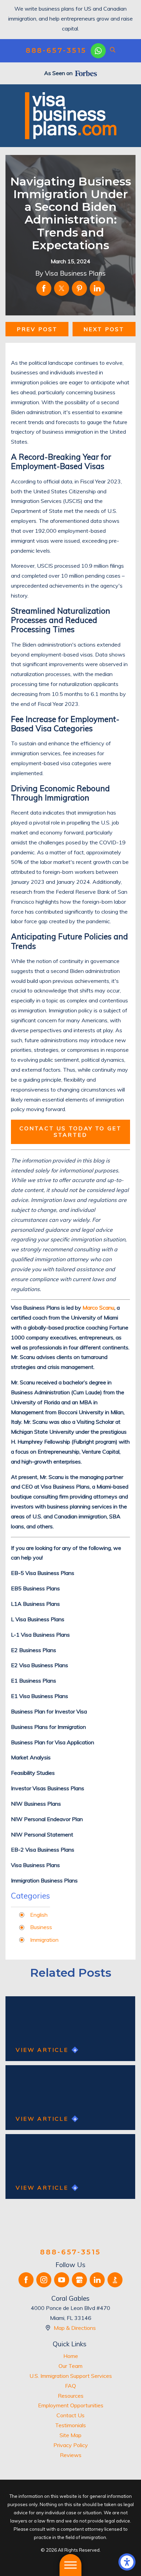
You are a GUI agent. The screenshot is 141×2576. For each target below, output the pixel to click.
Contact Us (70, 2415)
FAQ (70, 2386)
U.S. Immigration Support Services (71, 2376)
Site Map (70, 2435)
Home (71, 2356)
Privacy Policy (71, 2445)
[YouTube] (62, 2280)
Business (41, 1927)
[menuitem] (70, 2356)
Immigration (44, 1940)
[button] (127, 2562)
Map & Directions (75, 2328)
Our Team (70, 2366)
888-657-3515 (56, 51)
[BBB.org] (115, 2280)
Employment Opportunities (71, 2405)
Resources (71, 2396)
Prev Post (37, 329)
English (39, 1915)
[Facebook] (26, 2280)
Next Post (104, 329)
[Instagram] (44, 2280)
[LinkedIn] (97, 2280)
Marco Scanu (98, 1308)
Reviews (71, 2455)
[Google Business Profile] (79, 2280)
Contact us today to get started (71, 1131)
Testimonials (70, 2425)
